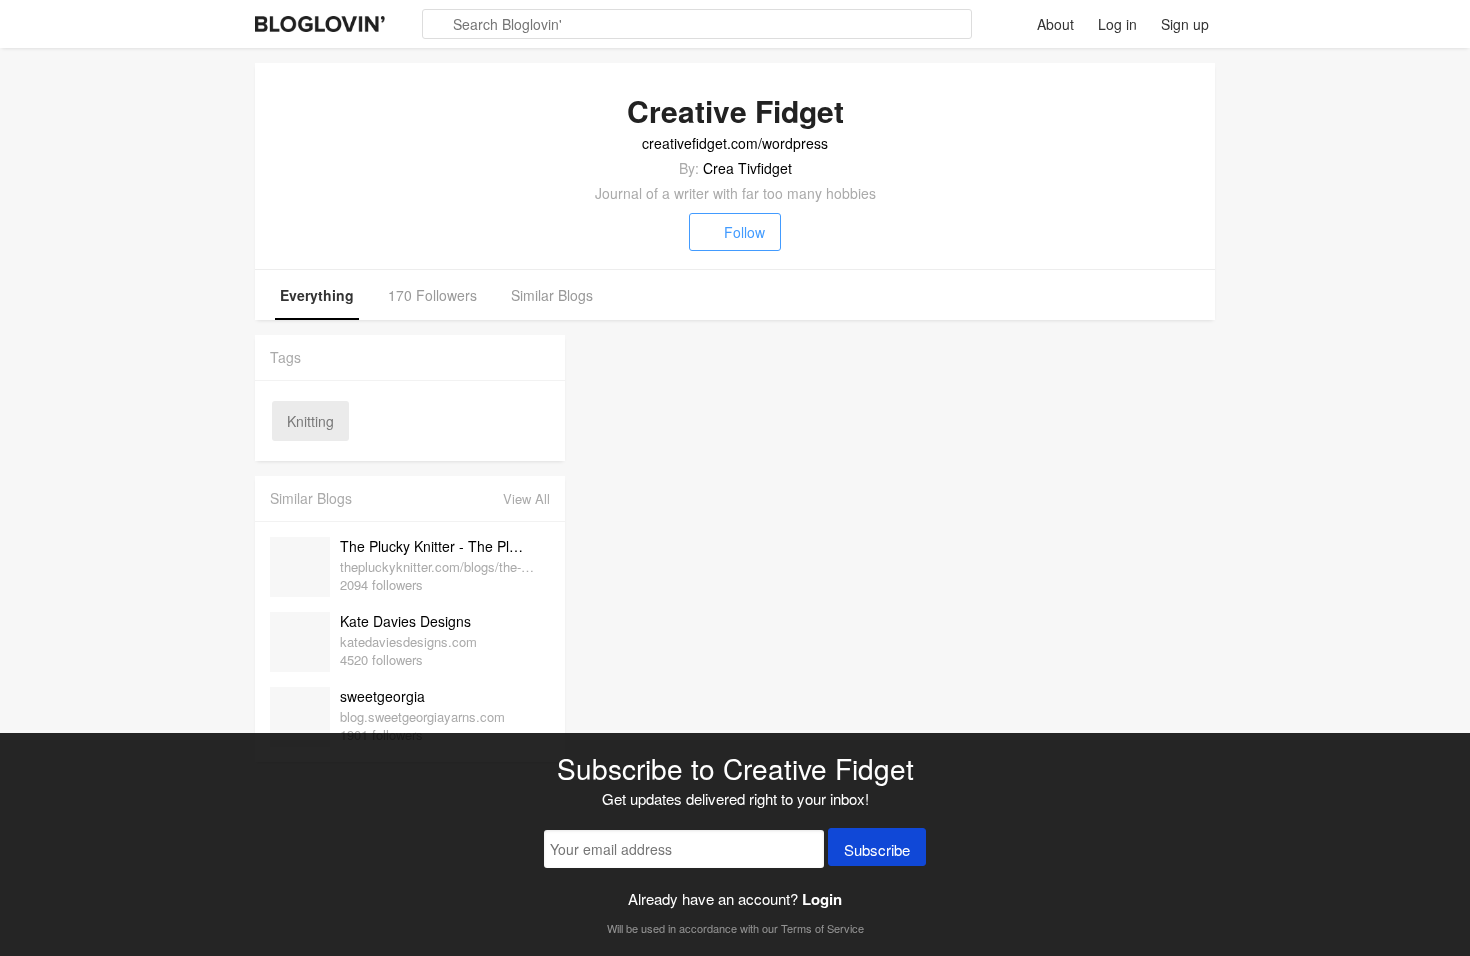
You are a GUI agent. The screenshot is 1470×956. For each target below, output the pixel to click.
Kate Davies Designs (405, 621)
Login (822, 899)
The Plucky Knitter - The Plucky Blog (440, 546)
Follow (744, 232)
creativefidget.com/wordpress (735, 143)
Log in (1117, 24)
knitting (310, 421)
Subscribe (877, 849)
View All (526, 498)
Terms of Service (822, 928)
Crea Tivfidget (747, 168)
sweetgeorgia (382, 696)
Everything (317, 295)
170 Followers (432, 295)
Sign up (1185, 24)
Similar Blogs (552, 295)
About (1055, 24)
